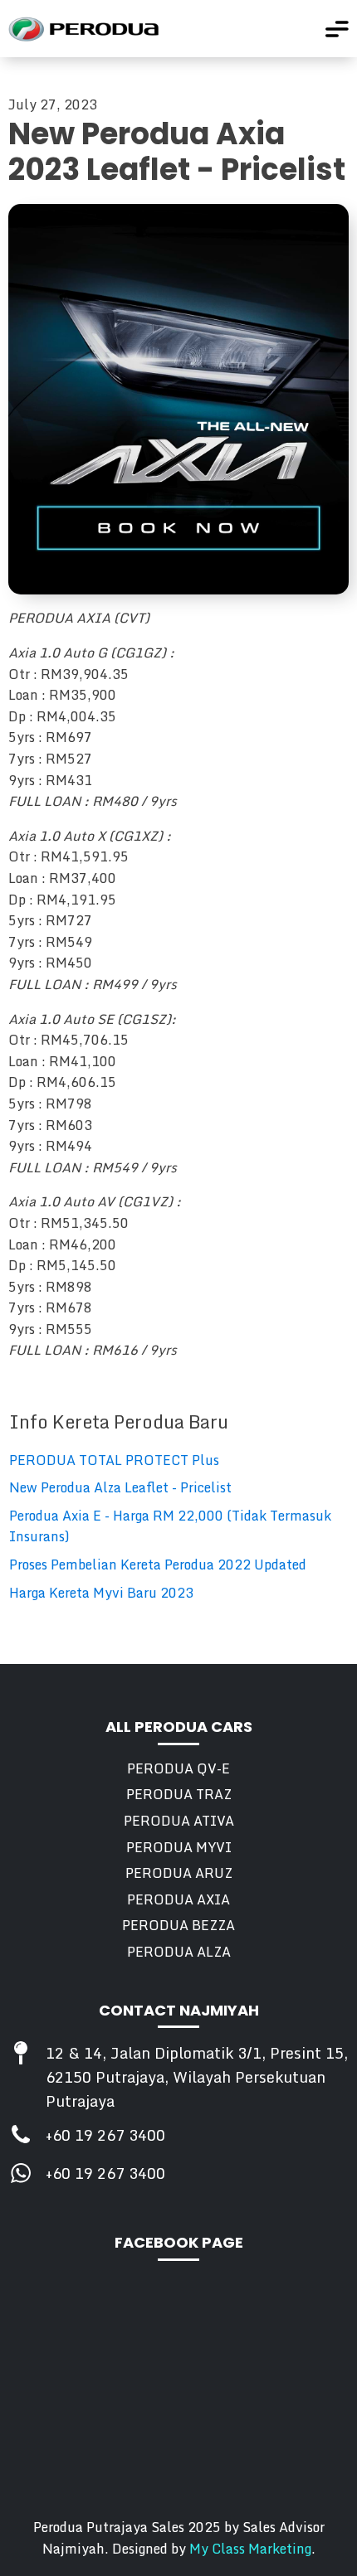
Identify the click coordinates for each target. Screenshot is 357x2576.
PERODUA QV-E (178, 1769)
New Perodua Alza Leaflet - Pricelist (120, 1488)
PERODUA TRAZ (179, 1795)
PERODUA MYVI (179, 1848)
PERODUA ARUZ (179, 1873)
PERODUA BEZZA (178, 1926)
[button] (337, 29)
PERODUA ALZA (179, 1952)
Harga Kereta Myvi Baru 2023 (101, 1593)
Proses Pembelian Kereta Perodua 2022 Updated (158, 1565)
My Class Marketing (250, 2549)
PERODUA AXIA (178, 1900)
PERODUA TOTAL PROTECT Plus (114, 1460)
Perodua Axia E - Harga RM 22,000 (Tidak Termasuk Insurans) (170, 1527)
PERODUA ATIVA (179, 1821)
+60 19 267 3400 (105, 2135)
